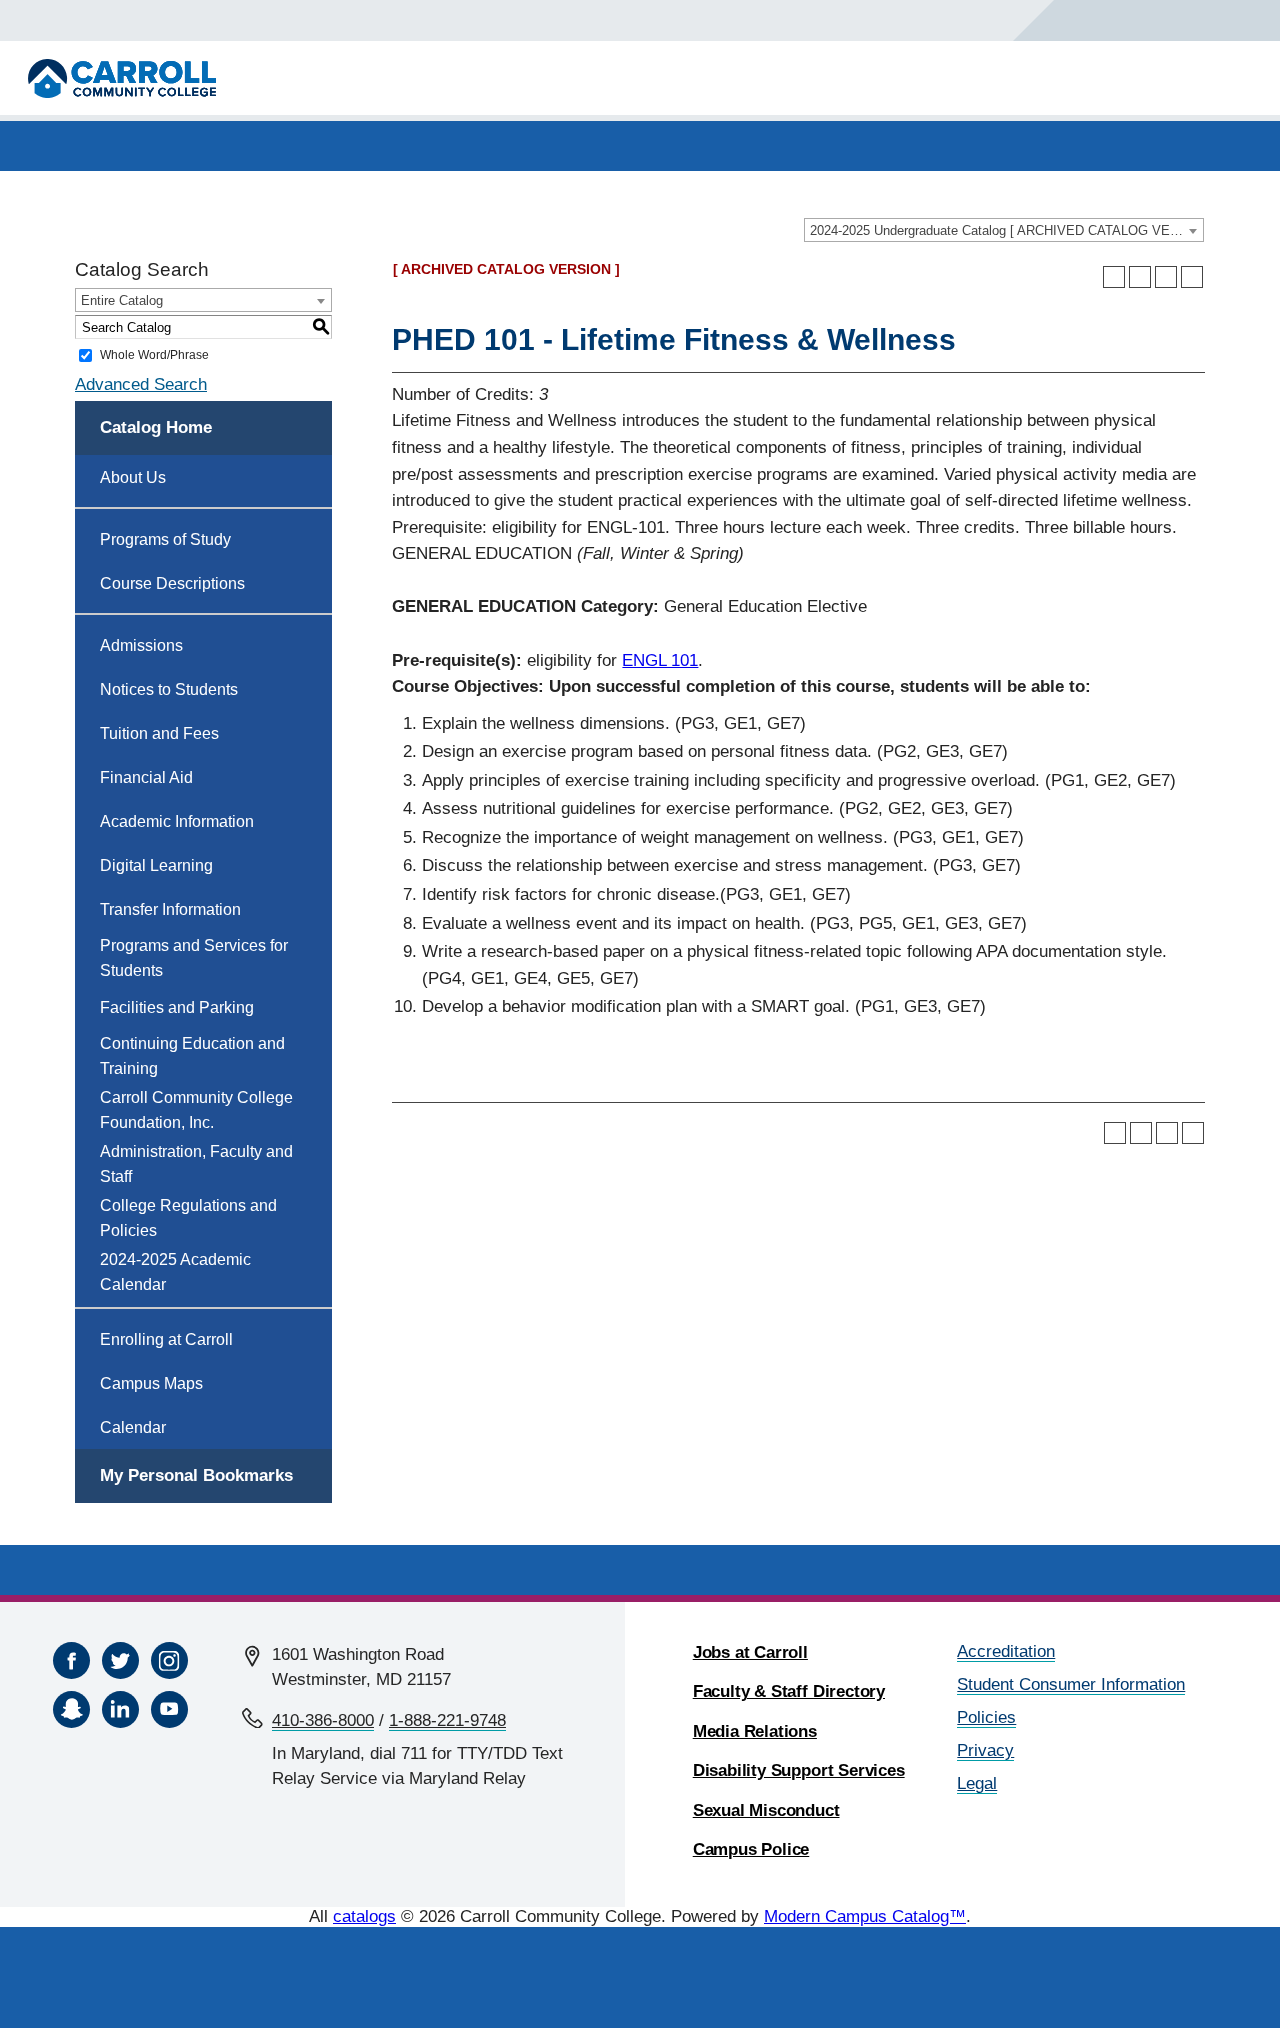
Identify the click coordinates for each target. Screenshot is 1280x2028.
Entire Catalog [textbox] (122, 300)
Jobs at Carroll (750, 1652)
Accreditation (1006, 1651)
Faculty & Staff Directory (789, 1691)
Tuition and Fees (159, 733)
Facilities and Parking (177, 1007)
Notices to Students (169, 689)
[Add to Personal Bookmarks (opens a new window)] (1114, 277)
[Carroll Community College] (122, 78)
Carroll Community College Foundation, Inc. (196, 1110)
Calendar (133, 1427)
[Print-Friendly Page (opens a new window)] (1166, 277)
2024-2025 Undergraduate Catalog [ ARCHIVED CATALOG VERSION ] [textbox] (1006, 230)
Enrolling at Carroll (166, 1339)
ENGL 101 (660, 660)
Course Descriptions (172, 583)
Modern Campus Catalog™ (865, 1916)
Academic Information (177, 821)
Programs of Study (165, 539)
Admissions (141, 645)
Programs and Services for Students (194, 958)
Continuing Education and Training (192, 1056)
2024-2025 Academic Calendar (175, 1272)
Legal (977, 1783)
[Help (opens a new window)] (1192, 277)
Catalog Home (156, 427)
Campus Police (751, 1849)
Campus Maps (151, 1383)
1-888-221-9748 (447, 1720)
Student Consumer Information (1071, 1684)
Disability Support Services (799, 1770)
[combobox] (1004, 230)
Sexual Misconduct (766, 1810)
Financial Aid (146, 777)
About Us (133, 477)
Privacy (985, 1750)
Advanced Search (141, 384)
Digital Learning (156, 865)
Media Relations (755, 1731)
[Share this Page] (1140, 277)
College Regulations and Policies (188, 1218)
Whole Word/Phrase (154, 355)
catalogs (364, 1916)
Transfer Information (170, 909)
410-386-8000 (323, 1720)
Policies (986, 1717)
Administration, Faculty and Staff (196, 1164)
